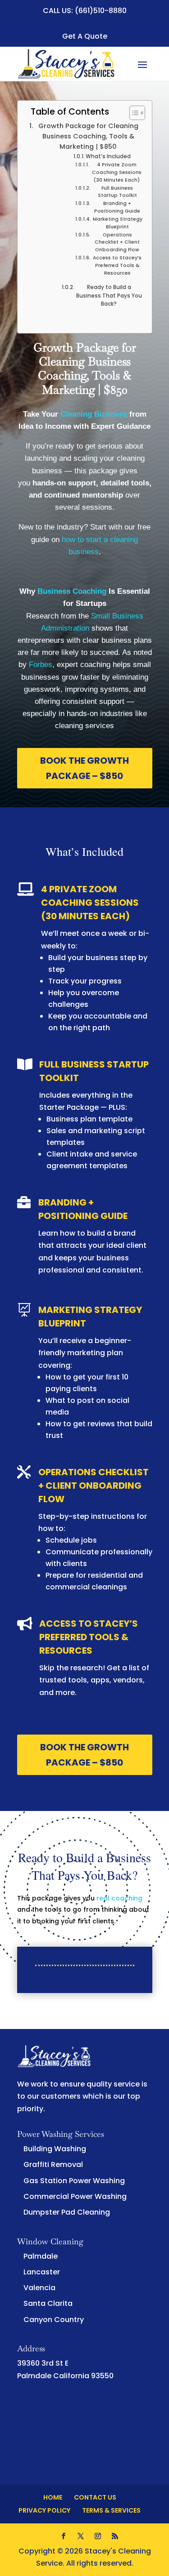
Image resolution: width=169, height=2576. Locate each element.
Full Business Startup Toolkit (117, 192)
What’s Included (108, 156)
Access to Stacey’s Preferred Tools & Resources (117, 265)
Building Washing (55, 2149)
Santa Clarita (48, 2303)
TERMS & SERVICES (111, 2510)
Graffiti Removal (53, 2164)
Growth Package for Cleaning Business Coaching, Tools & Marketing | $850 (88, 136)
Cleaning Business (94, 414)
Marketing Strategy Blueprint (118, 223)
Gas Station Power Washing (74, 2181)
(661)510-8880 (101, 11)
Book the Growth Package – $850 (84, 768)
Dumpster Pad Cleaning (67, 2212)
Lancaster (42, 2272)
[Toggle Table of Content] (133, 113)
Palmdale (41, 2256)
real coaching (119, 1898)
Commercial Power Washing (75, 2196)
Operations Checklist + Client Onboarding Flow (117, 242)
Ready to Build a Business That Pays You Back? (109, 296)
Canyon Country (54, 2320)
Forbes (41, 665)
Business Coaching (72, 591)
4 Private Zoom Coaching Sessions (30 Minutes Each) (117, 172)
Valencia (39, 2288)
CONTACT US (95, 2497)
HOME (53, 2497)
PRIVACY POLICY (44, 2510)
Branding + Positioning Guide (117, 207)
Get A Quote (85, 36)
